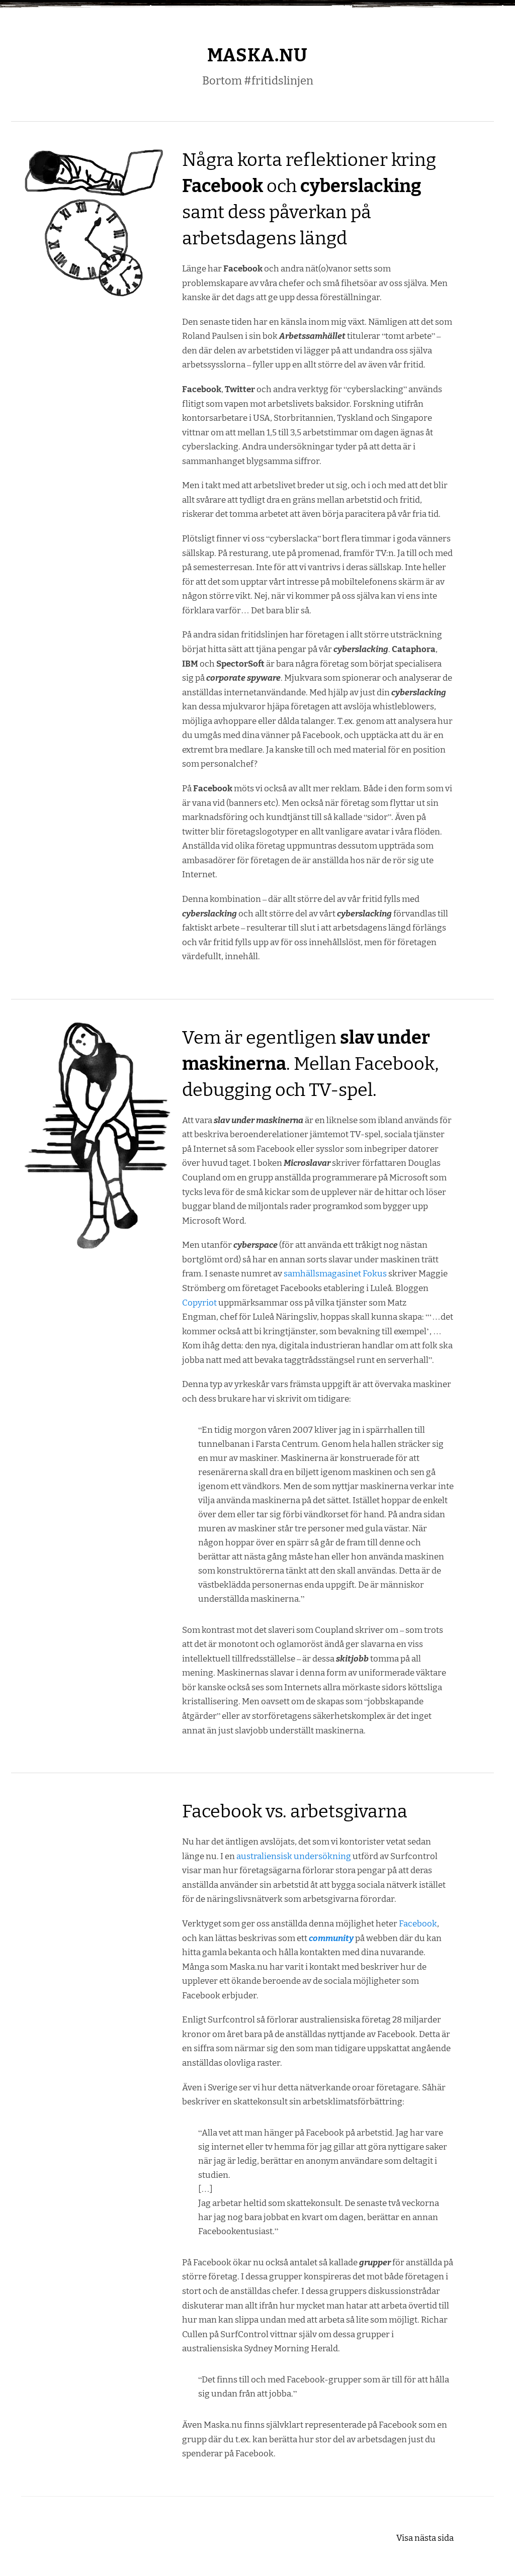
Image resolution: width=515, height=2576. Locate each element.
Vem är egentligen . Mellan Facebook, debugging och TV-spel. (310, 1064)
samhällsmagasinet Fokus (335, 1273)
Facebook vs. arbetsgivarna (295, 1811)
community (331, 1938)
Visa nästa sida (425, 2538)
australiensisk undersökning (294, 1856)
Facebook (418, 1923)
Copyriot (199, 1303)
